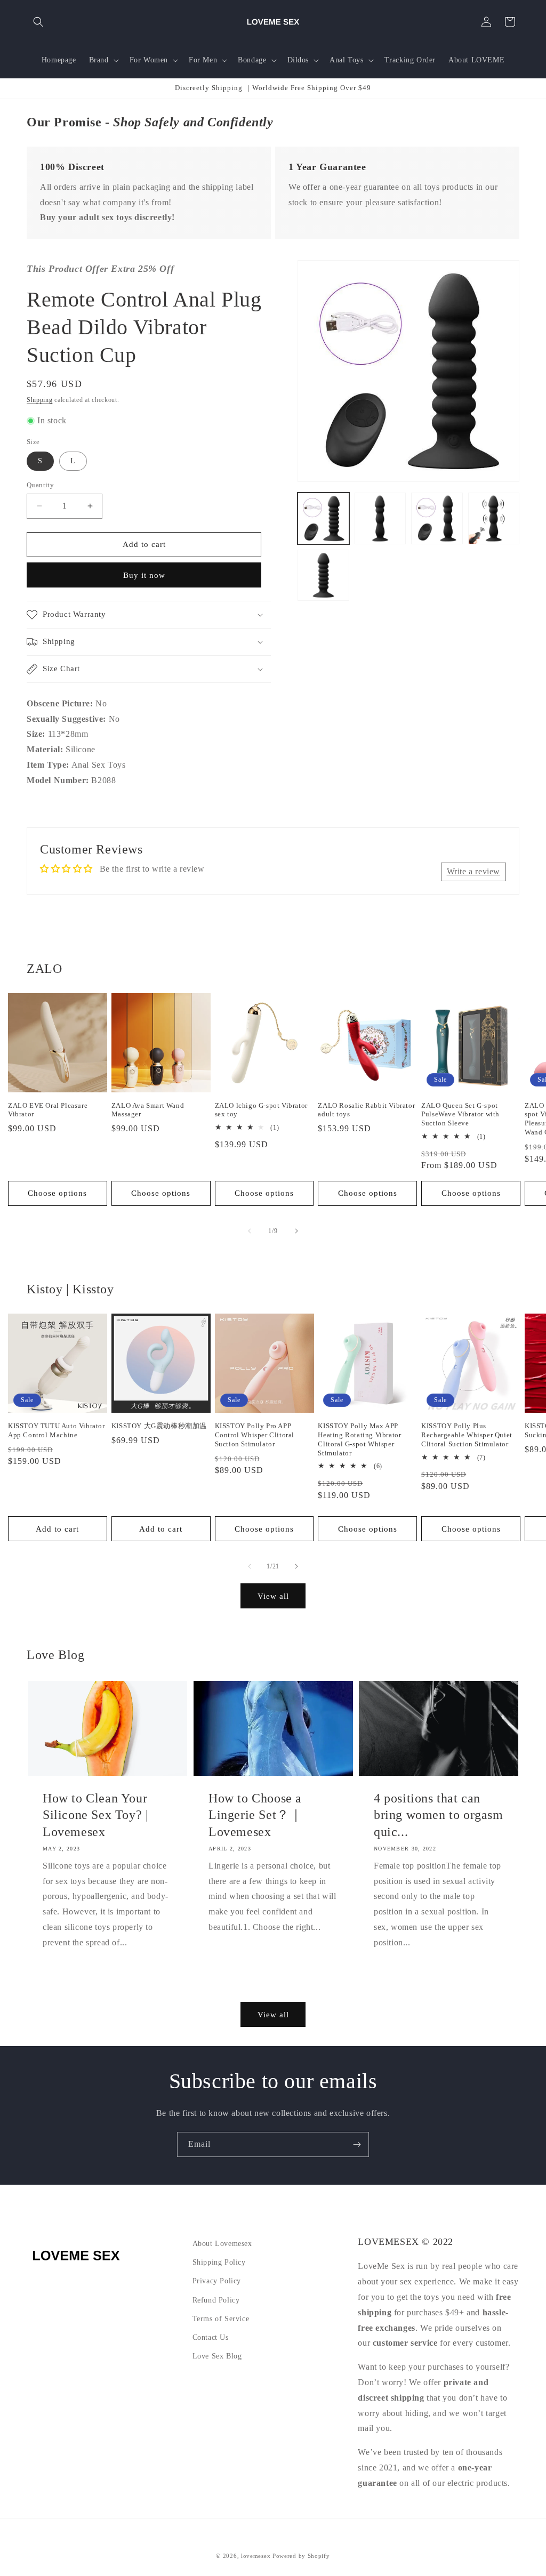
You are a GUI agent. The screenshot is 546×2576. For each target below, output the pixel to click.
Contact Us (211, 2337)
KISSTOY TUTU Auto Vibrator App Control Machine (57, 1430)
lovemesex (256, 2556)
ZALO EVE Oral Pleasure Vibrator (48, 1110)
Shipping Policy (219, 2262)
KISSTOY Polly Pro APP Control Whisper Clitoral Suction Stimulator (255, 1435)
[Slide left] (250, 1231)
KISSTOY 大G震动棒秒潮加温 (159, 1426)
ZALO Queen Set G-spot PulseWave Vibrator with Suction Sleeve (460, 1114)
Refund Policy (216, 2300)
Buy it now (144, 575)
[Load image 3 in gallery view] (437, 518)
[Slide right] (296, 1231)
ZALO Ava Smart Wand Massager (148, 1110)
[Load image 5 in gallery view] (323, 575)
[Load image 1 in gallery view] (323, 518)
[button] (38, 22)
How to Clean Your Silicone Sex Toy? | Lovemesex (95, 1815)
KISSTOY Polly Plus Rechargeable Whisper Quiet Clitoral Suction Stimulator (467, 1435)
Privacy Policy (217, 2281)
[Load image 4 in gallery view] (494, 518)
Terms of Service (221, 2319)
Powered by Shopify (301, 2556)
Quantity (40, 485)
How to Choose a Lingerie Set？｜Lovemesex (255, 1815)
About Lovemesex (222, 2244)
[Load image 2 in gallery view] (380, 518)
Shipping (40, 400)
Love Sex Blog (217, 2356)
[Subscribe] (357, 2144)
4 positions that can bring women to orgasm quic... (439, 1815)
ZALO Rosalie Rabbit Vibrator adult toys (366, 1110)
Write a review (473, 871)
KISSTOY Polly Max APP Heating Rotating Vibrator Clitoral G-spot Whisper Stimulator (359, 1439)
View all (273, 1596)
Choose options (57, 1193)
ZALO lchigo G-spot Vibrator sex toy (261, 1110)
